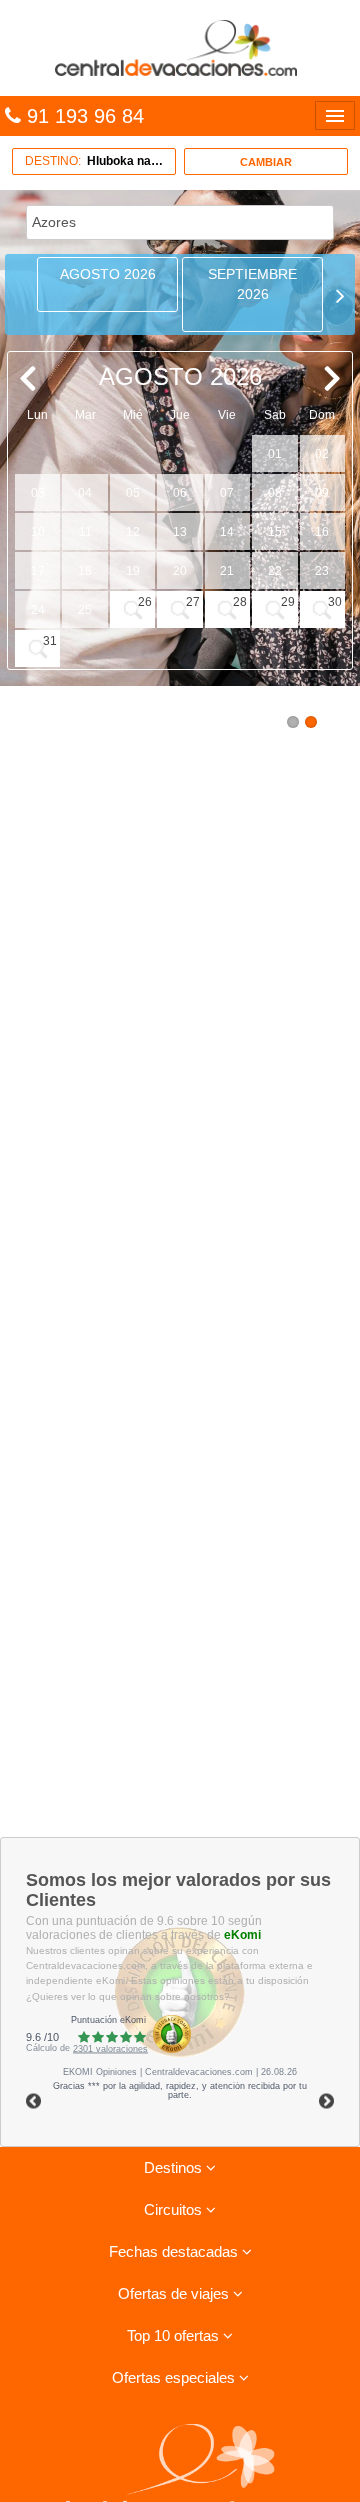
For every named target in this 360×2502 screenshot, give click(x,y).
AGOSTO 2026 (108, 274)
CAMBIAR (266, 162)
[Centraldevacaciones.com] (180, 47)
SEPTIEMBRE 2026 (252, 284)
